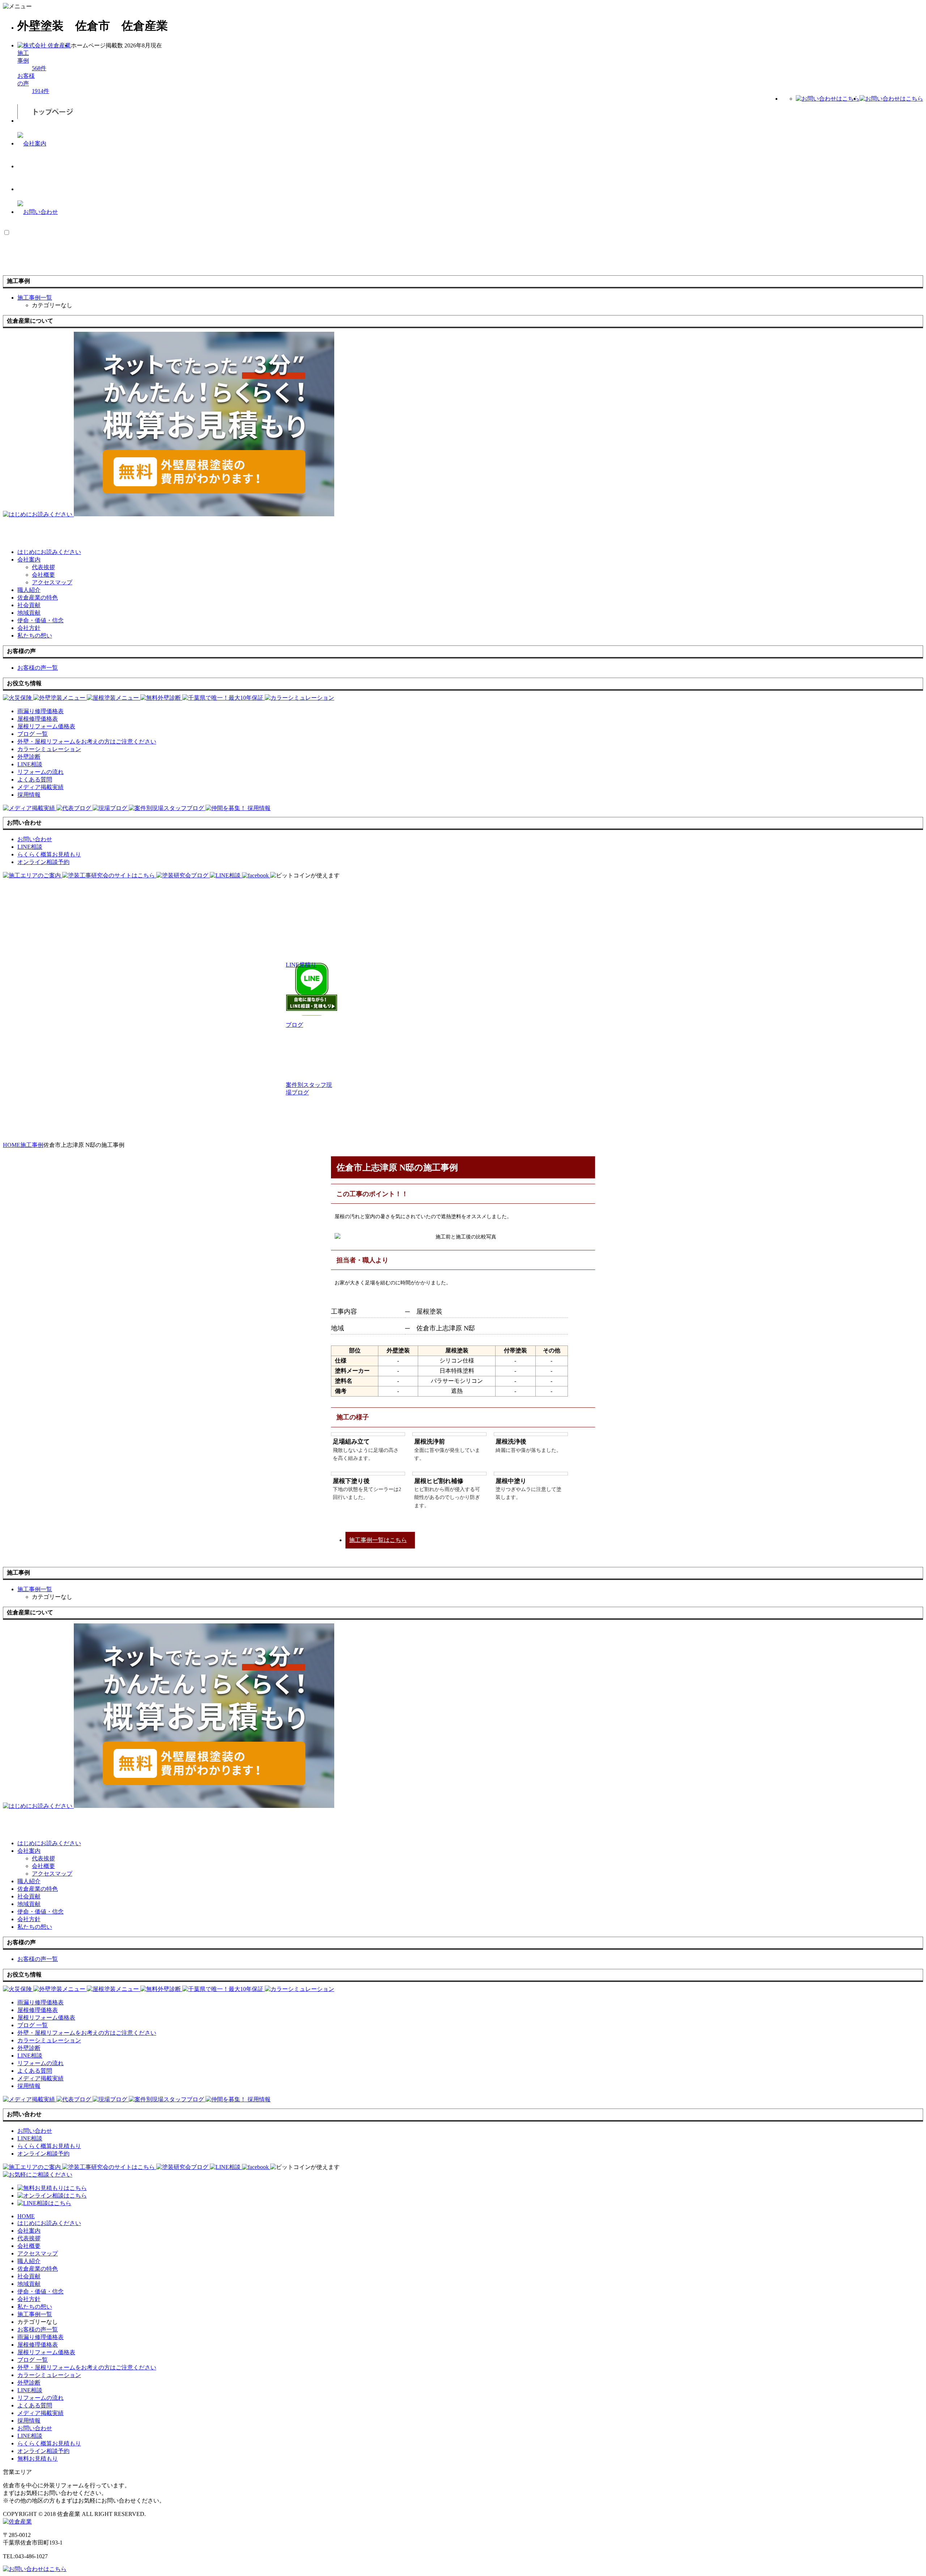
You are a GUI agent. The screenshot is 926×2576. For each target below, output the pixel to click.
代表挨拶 (43, 567)
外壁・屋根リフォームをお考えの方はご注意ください (87, 2367)
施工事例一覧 (35, 2314)
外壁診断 (29, 2383)
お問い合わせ (35, 2428)
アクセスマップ (52, 582)
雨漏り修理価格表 (41, 2337)
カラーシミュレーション (49, 2375)
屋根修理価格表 (38, 2345)
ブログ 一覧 (33, 2360)
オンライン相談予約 (43, 2451)
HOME (26, 2216)
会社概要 (43, 575)
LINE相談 (30, 2390)
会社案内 (29, 560)
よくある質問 (35, 2405)
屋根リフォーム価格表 (46, 2352)
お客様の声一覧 (38, 2329)
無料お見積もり (38, 2459)
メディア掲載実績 (41, 2413)
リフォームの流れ (41, 2398)
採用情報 (29, 2421)
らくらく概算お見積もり (49, 2443)
